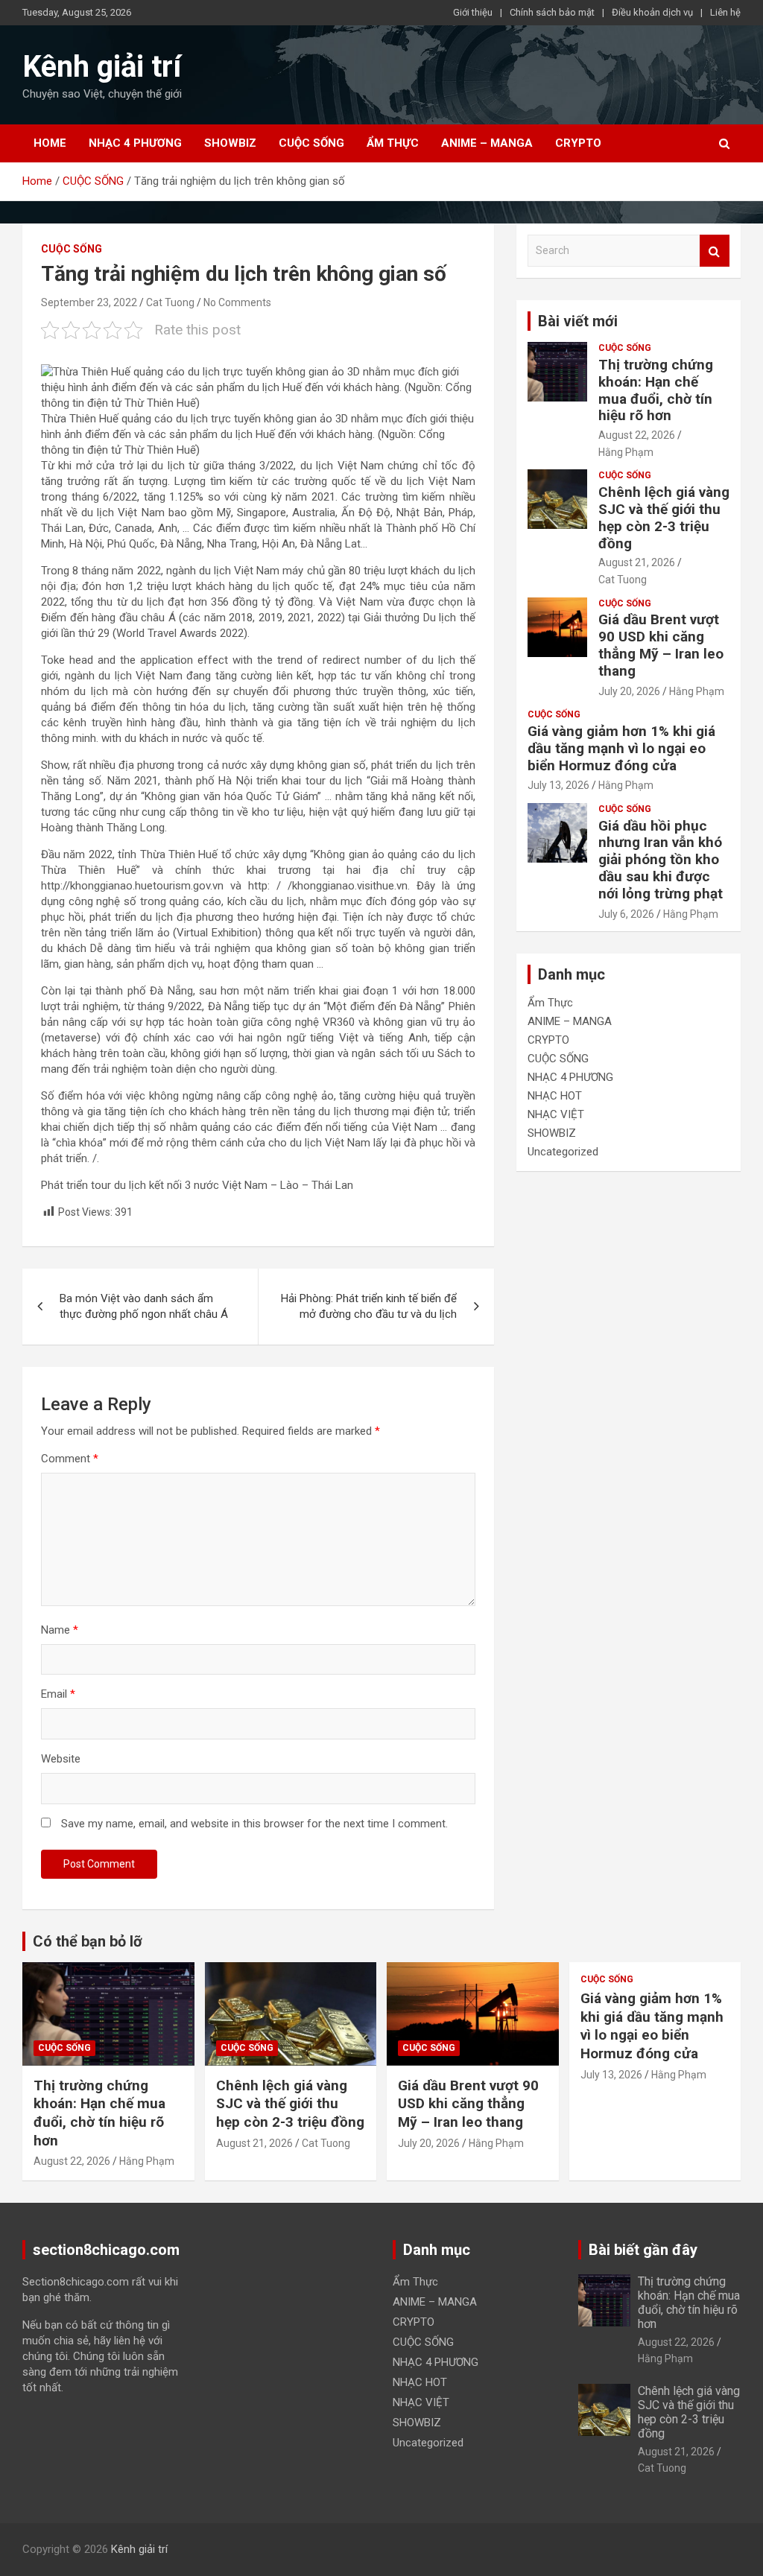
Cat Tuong (170, 302)
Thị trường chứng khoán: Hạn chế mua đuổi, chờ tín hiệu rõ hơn (656, 390)
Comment (70, 1459)
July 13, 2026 (558, 785)
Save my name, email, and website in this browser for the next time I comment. (254, 1824)
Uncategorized (563, 1152)
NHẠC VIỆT (556, 1114)
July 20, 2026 (629, 691)
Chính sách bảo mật (552, 12)
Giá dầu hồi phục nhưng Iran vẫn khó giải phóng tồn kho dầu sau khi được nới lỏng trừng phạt (661, 860)
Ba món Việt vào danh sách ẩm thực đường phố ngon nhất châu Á (144, 1306)
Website (61, 1759)
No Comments (237, 302)
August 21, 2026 (637, 562)
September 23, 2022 (89, 302)
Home (50, 143)
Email (58, 1694)
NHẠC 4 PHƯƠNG (135, 143)
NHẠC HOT (555, 1096)
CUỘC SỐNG (311, 143)
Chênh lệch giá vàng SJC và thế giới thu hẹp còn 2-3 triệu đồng (664, 517)
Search (715, 251)
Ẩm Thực (393, 143)
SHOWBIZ (230, 143)
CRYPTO (578, 143)
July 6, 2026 (626, 914)
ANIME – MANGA (487, 143)
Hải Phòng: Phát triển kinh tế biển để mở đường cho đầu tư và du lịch (369, 1306)
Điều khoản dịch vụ (652, 12)
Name (60, 1630)
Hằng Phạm (626, 452)
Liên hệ (725, 12)
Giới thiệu (473, 12)
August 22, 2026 (637, 435)
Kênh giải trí (102, 67)
